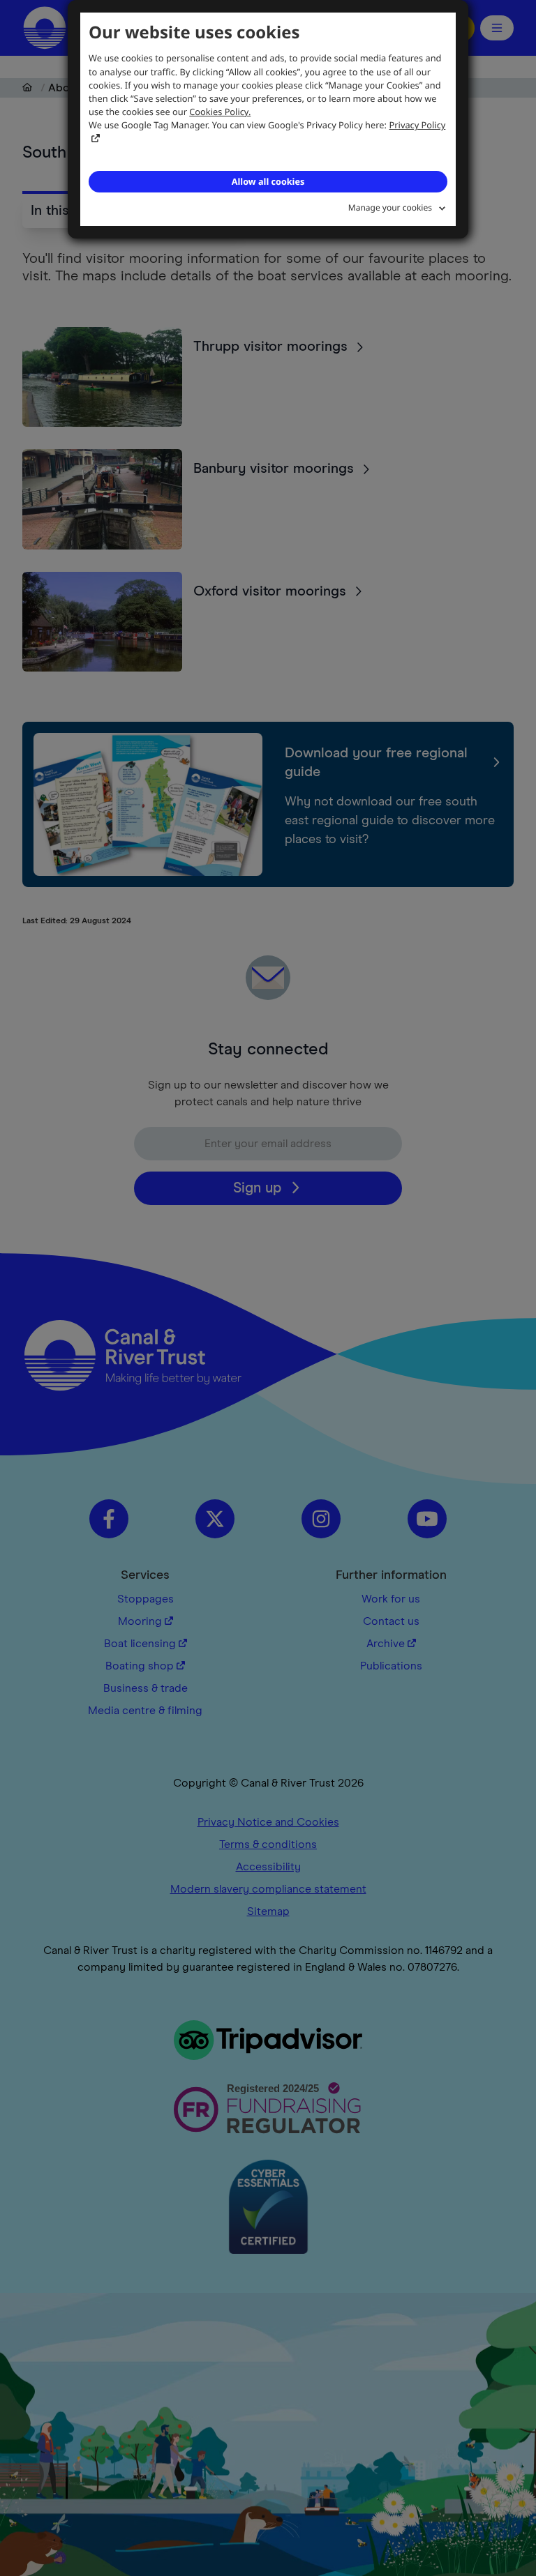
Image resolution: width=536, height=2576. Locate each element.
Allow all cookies (268, 181)
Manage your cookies (390, 207)
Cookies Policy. (220, 112)
